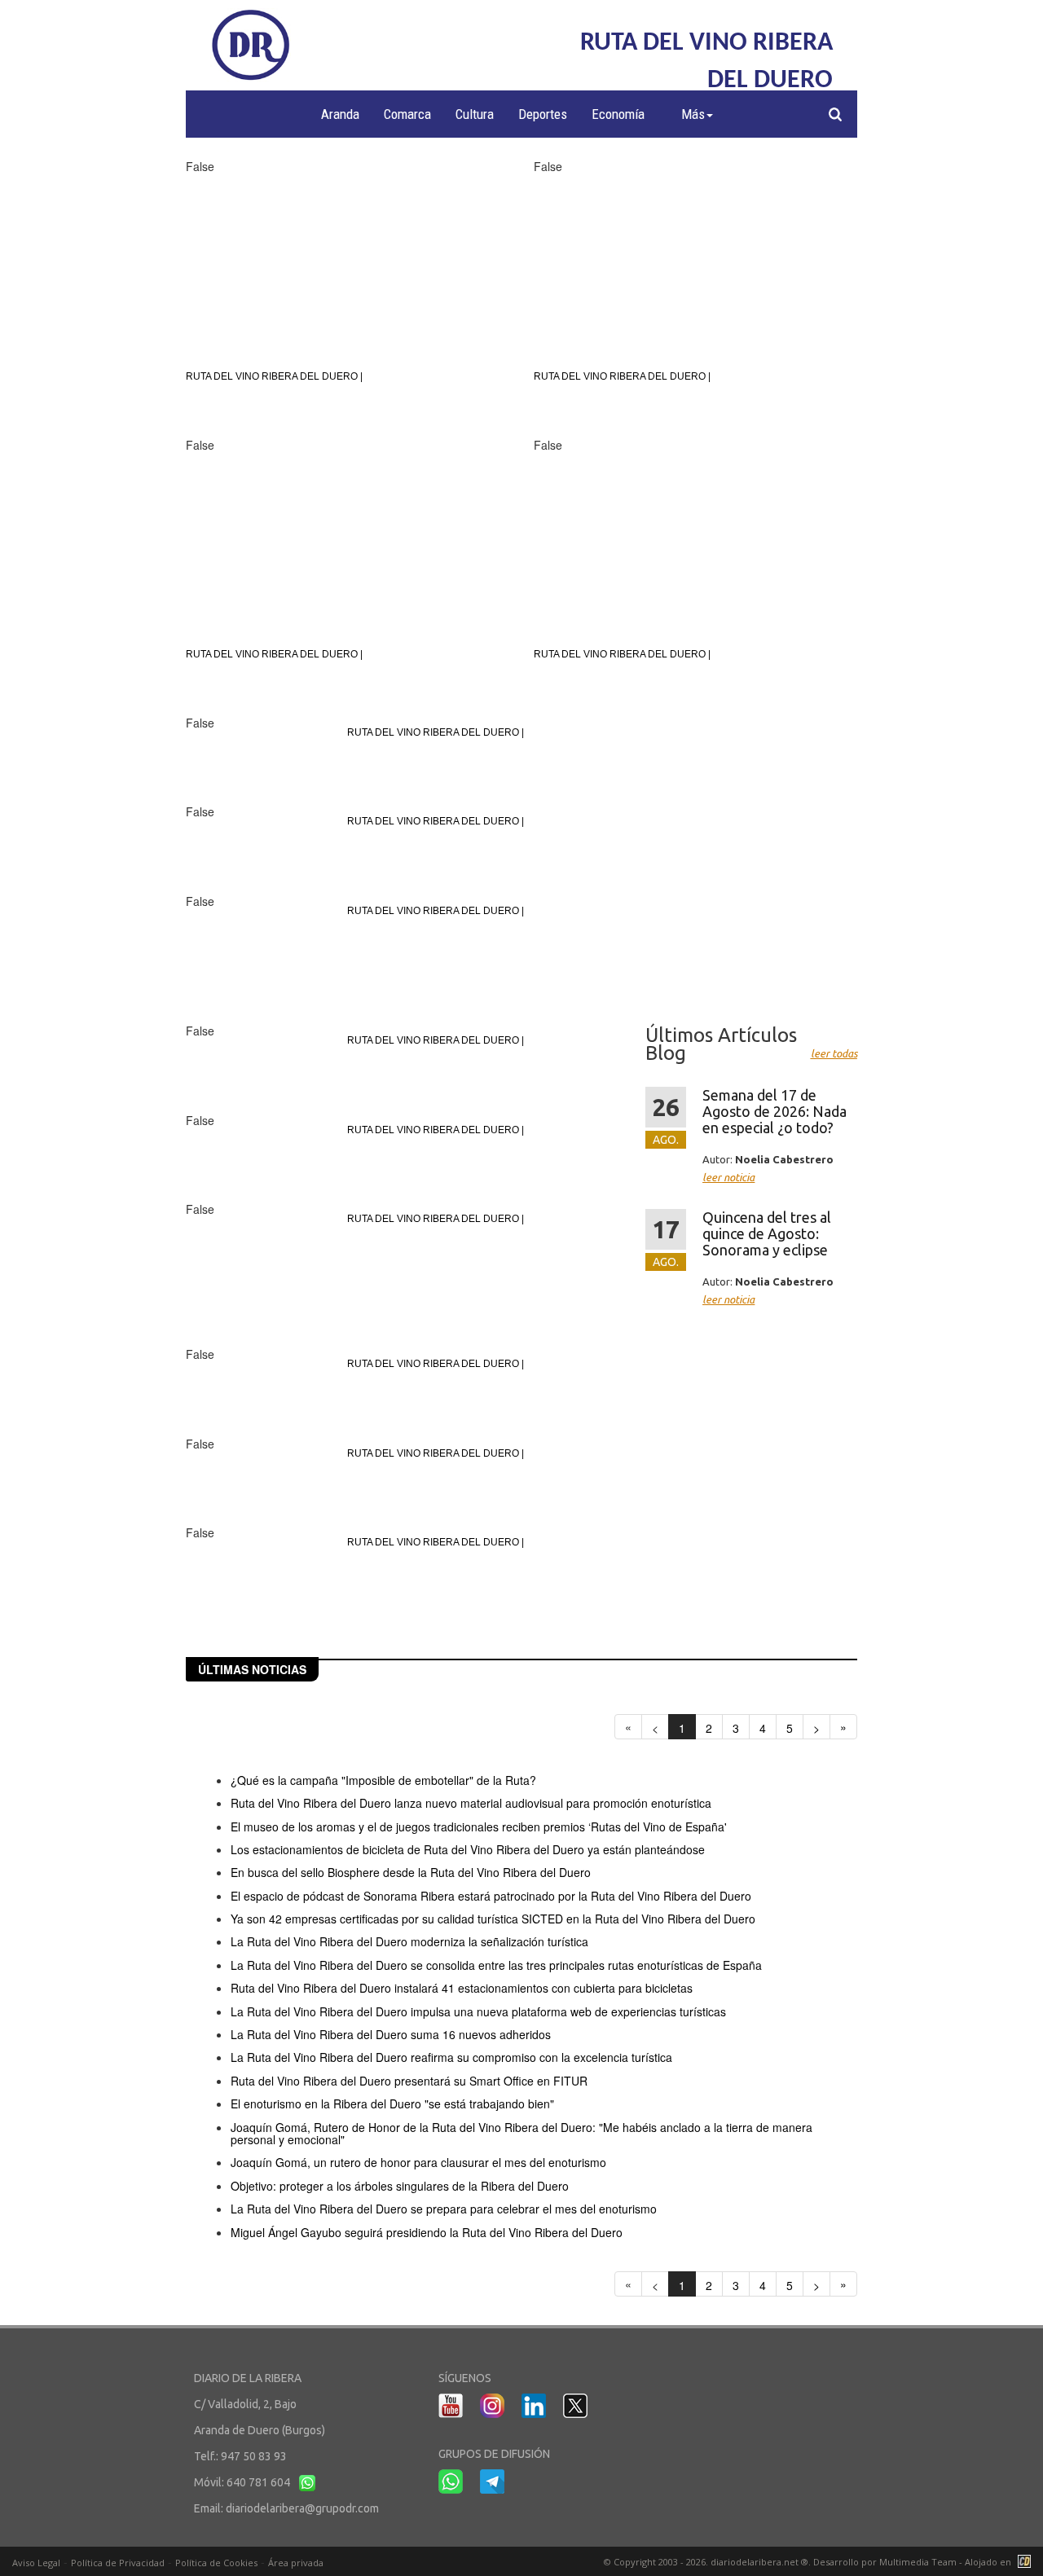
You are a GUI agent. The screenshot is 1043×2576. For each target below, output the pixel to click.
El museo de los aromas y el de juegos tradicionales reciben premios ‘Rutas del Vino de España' (479, 1826)
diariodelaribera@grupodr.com (302, 2508)
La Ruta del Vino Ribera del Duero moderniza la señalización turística (409, 1941)
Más (693, 114)
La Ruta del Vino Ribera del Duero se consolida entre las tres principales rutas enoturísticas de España (496, 1965)
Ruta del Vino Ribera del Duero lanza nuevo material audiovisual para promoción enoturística (471, 1803)
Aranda (340, 114)
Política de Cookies (216, 2563)
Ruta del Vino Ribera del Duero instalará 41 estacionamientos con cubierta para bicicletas (462, 1988)
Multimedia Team (918, 2562)
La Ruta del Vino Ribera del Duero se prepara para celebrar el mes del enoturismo (444, 2209)
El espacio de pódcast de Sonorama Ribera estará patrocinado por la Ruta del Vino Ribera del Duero (491, 1896)
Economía (618, 114)
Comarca (407, 114)
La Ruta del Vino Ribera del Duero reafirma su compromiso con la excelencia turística (451, 2057)
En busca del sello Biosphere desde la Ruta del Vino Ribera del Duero (411, 1872)
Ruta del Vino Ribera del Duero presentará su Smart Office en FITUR (409, 2081)
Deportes (543, 114)
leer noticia (728, 1177)
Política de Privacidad (118, 2563)
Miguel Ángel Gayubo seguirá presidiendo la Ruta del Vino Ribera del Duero (427, 2232)
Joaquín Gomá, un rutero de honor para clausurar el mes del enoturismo (418, 2162)
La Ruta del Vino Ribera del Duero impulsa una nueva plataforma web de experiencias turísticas (478, 2011)
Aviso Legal (36, 2563)
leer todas (834, 1053)
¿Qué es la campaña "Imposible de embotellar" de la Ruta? (383, 1780)
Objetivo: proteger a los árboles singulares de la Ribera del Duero (400, 2186)
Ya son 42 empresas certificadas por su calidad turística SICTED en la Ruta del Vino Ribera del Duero (493, 1919)
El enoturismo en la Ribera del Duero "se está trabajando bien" (392, 2103)
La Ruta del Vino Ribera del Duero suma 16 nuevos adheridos (391, 2034)
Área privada (296, 2563)
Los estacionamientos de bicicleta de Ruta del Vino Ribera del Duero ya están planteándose (468, 1849)
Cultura (475, 114)
